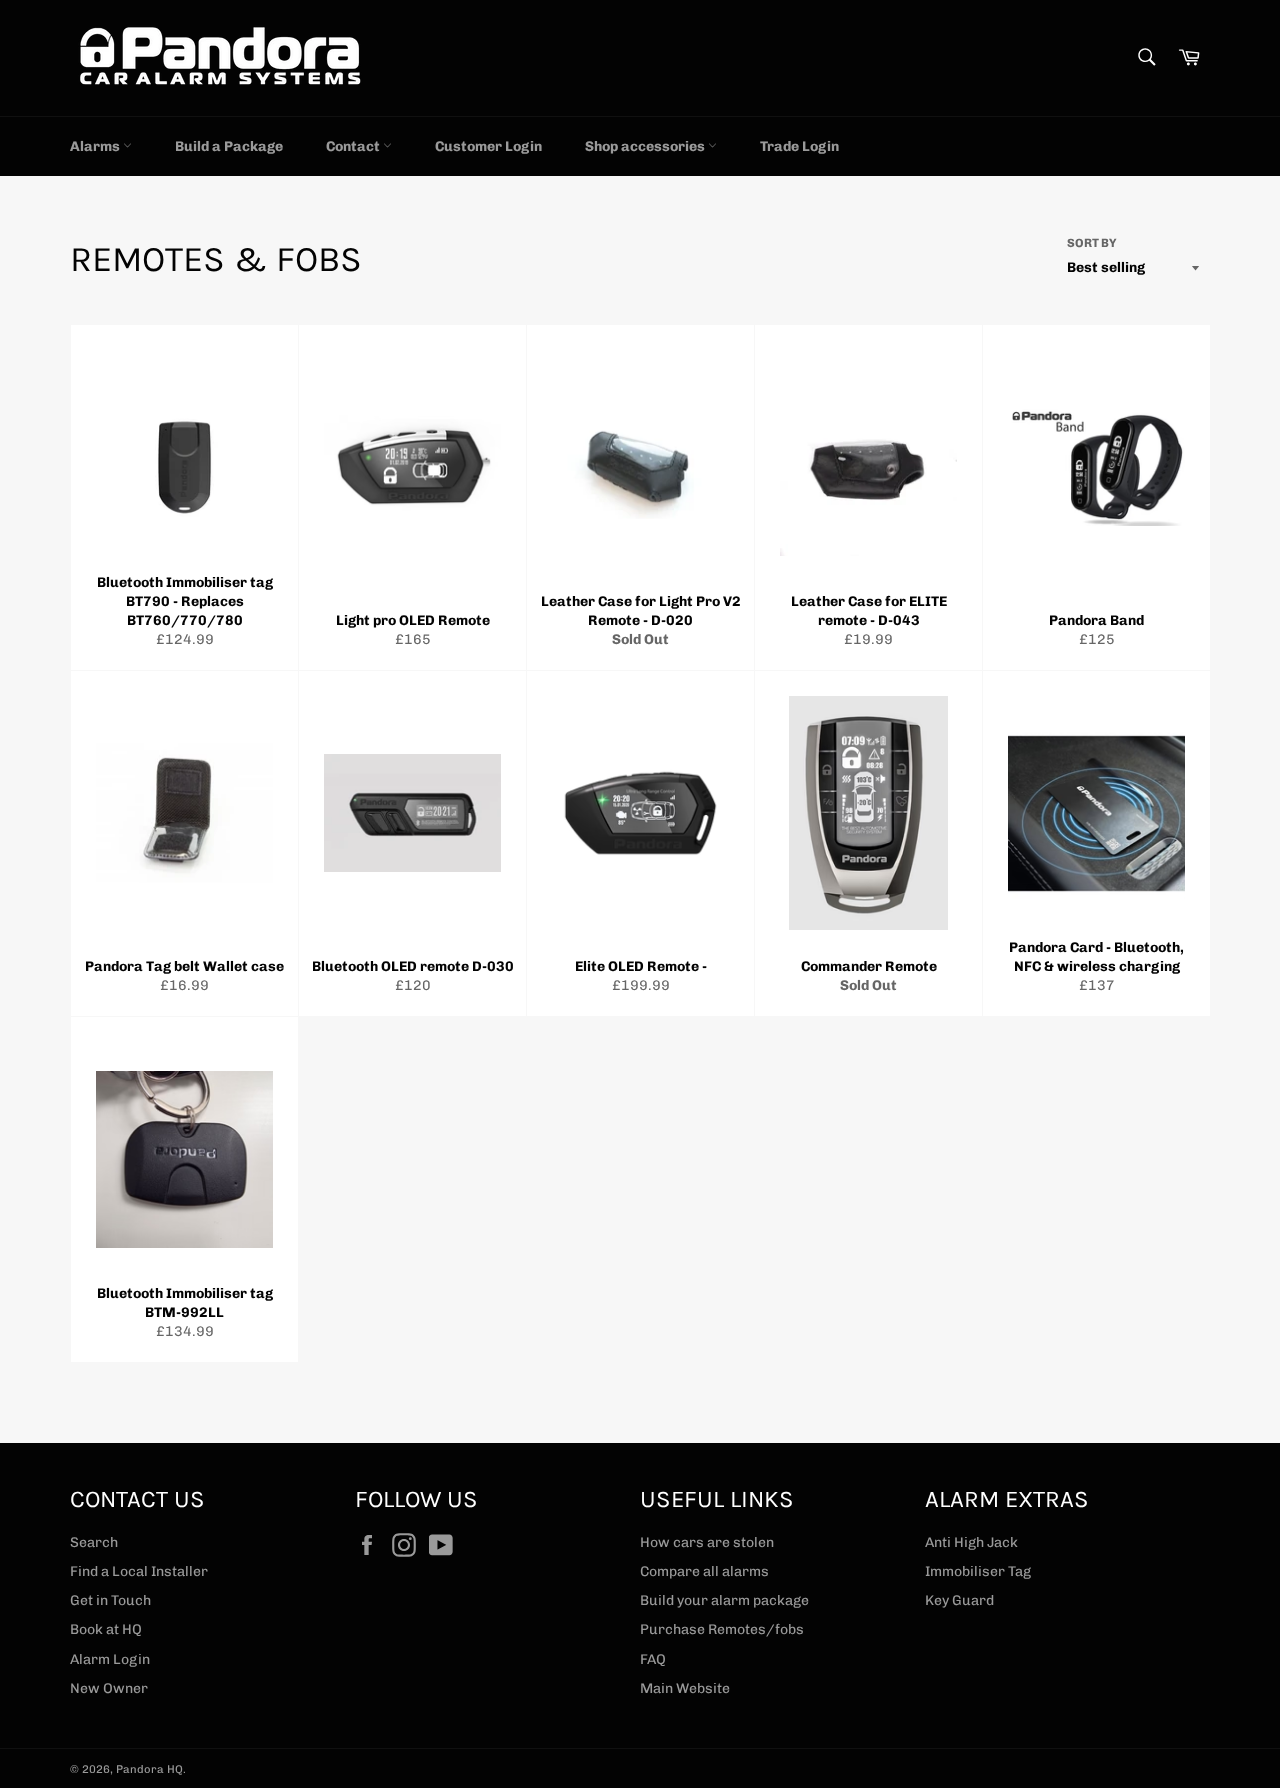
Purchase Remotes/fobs (722, 1629)
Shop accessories (646, 146)
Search (94, 1542)
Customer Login (488, 146)
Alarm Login (110, 1659)
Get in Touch (110, 1600)
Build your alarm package (724, 1600)
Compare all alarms (704, 1571)
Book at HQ (106, 1629)
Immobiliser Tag (978, 1571)
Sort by (1092, 243)
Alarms (96, 146)
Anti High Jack (971, 1542)
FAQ (653, 1659)
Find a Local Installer (139, 1571)
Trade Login (799, 146)
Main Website (685, 1688)
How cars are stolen (707, 1542)
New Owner (109, 1688)
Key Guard (959, 1600)
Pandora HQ (149, 1769)
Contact (354, 146)
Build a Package (229, 146)
